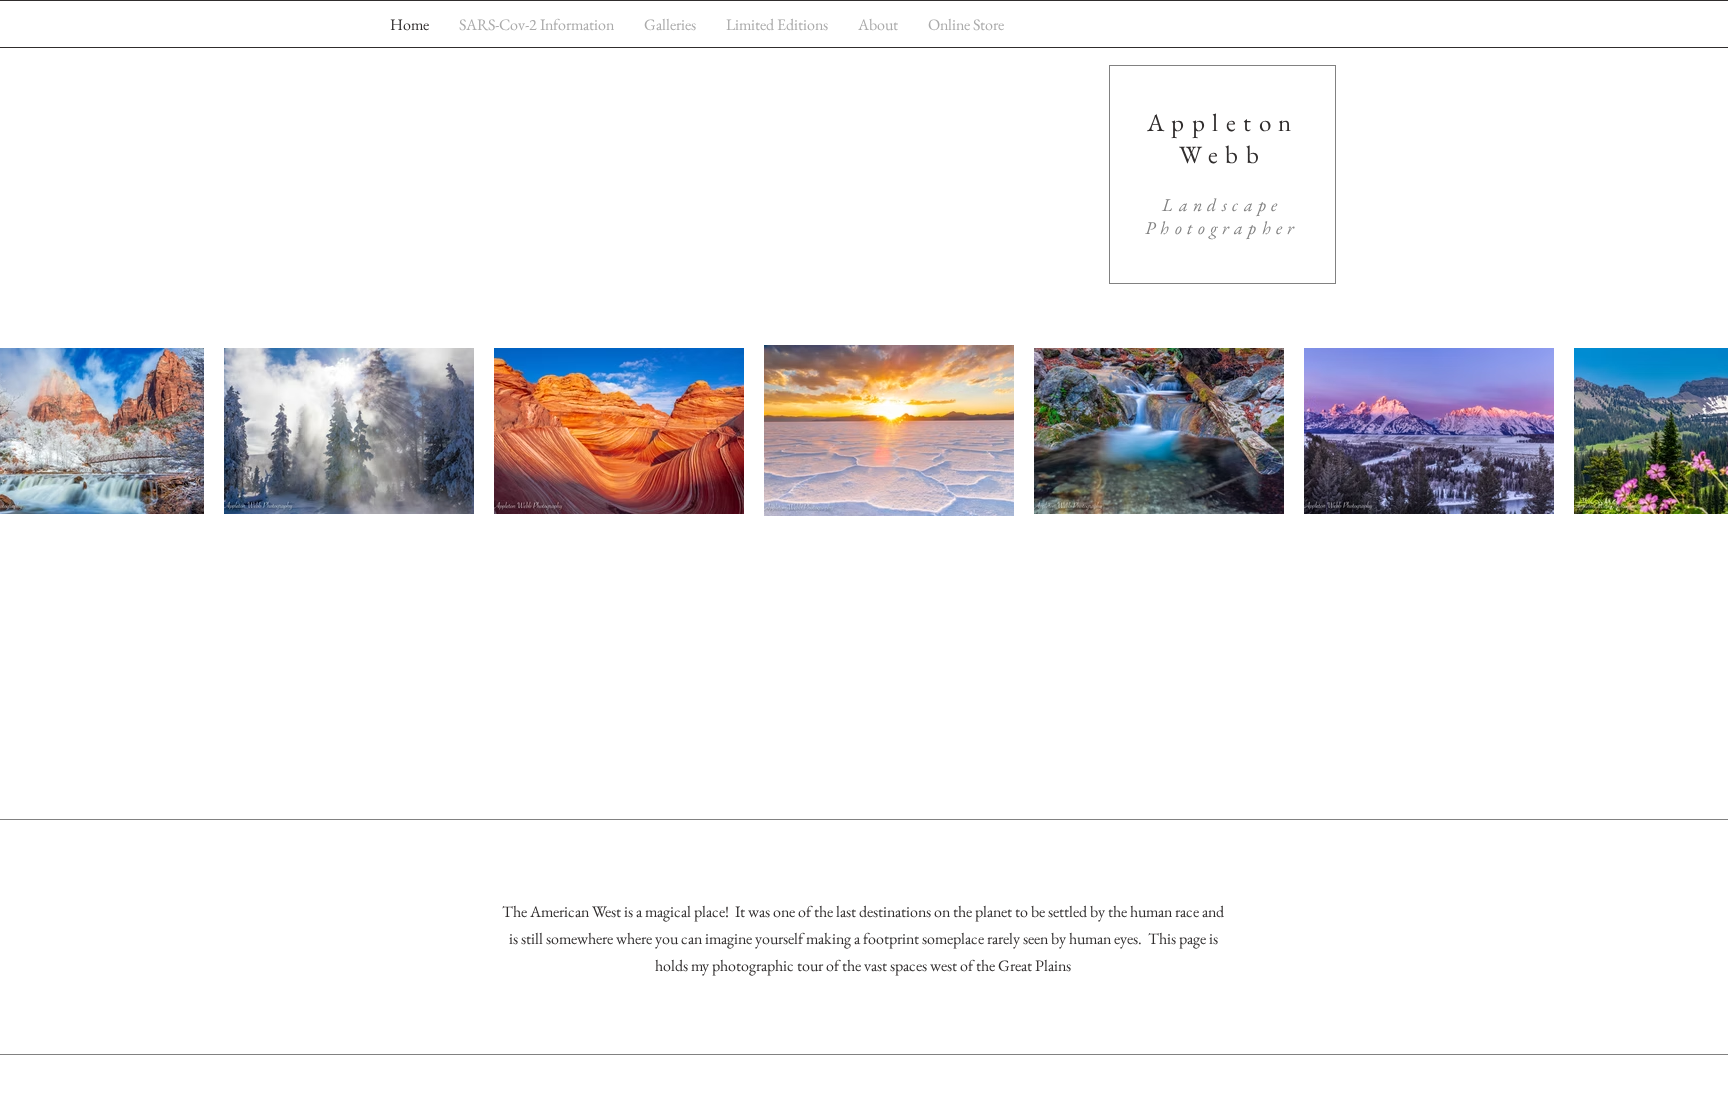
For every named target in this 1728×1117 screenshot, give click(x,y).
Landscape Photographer (1222, 216)
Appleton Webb (1223, 138)
